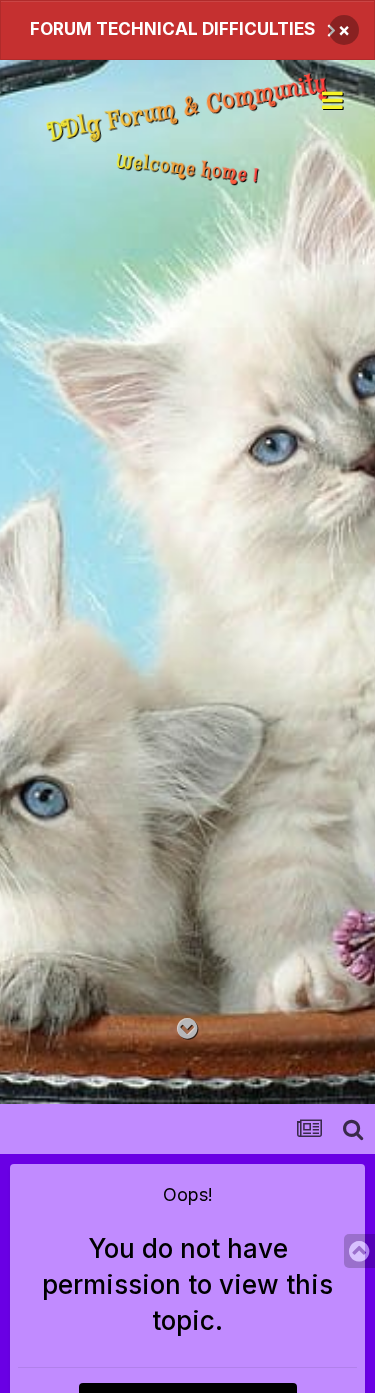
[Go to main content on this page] (187, 1029)
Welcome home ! (187, 168)
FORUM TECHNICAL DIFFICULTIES (172, 29)
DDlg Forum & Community (187, 109)
